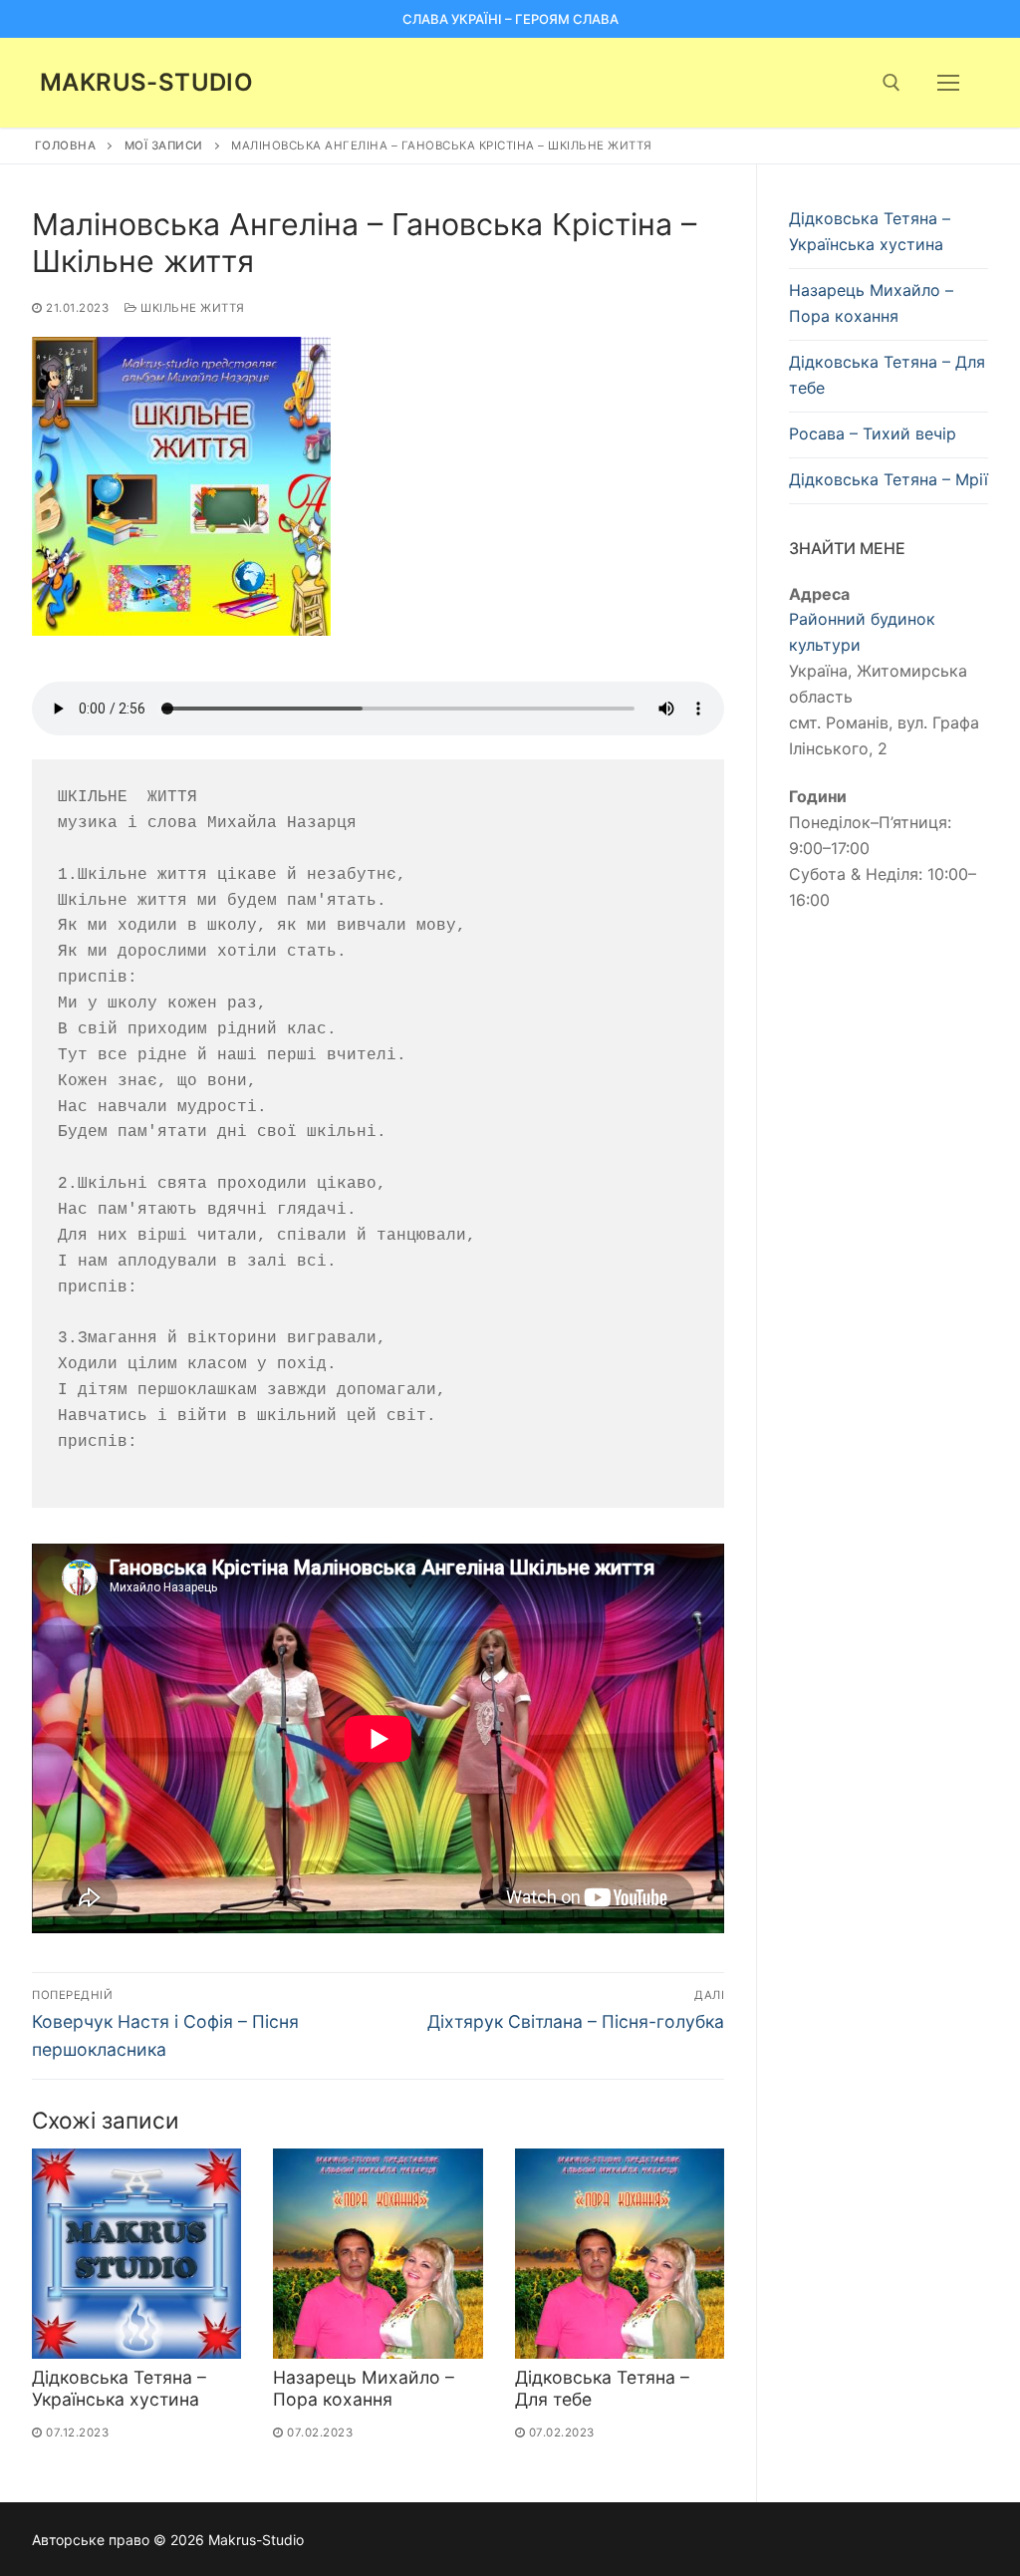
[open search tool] (892, 83)
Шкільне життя (191, 308)
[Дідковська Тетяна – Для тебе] (620, 2253)
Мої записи (164, 145)
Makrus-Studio (146, 82)
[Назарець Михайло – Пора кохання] (378, 2253)
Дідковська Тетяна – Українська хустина (119, 2389)
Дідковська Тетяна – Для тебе (887, 375)
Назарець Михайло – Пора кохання (364, 2389)
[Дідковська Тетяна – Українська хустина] (136, 2253)
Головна (66, 145)
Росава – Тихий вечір (873, 433)
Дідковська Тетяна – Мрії (889, 479)
